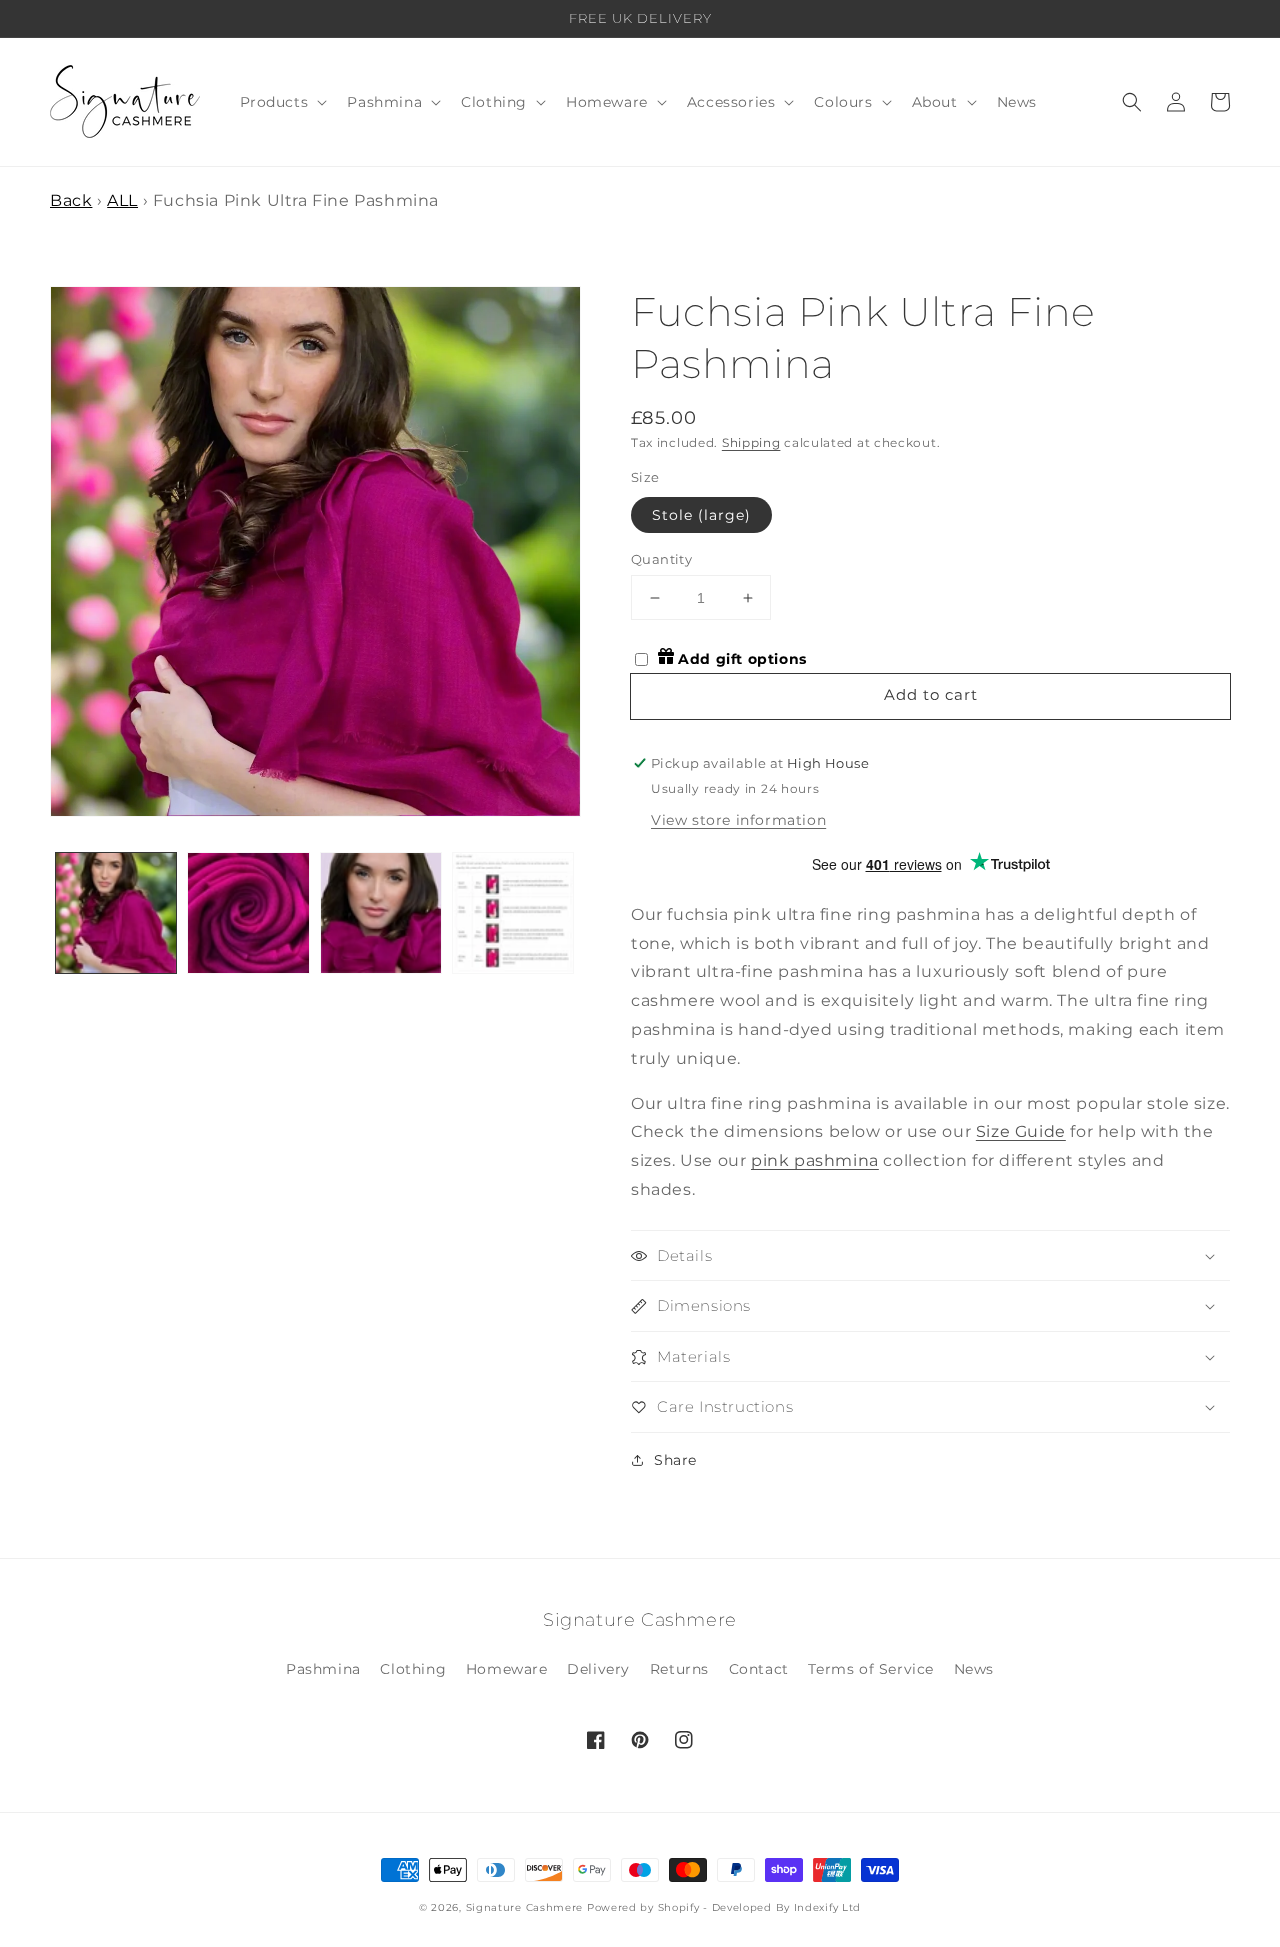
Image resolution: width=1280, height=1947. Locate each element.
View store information (738, 820)
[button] (282, 102)
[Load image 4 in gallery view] (513, 913)
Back (71, 200)
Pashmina (323, 1669)
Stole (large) (701, 515)
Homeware (507, 1669)
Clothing (413, 1669)
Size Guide (1021, 1131)
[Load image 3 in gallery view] (381, 913)
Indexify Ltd (827, 1907)
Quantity (661, 559)
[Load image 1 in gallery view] (116, 913)
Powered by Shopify (643, 1907)
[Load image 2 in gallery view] (248, 913)
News (974, 1669)
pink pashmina (815, 1160)
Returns (679, 1669)
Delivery (598, 1669)
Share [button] (675, 1460)
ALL (122, 200)
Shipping (751, 442)
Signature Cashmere (525, 1907)
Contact (759, 1669)
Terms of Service (871, 1669)
